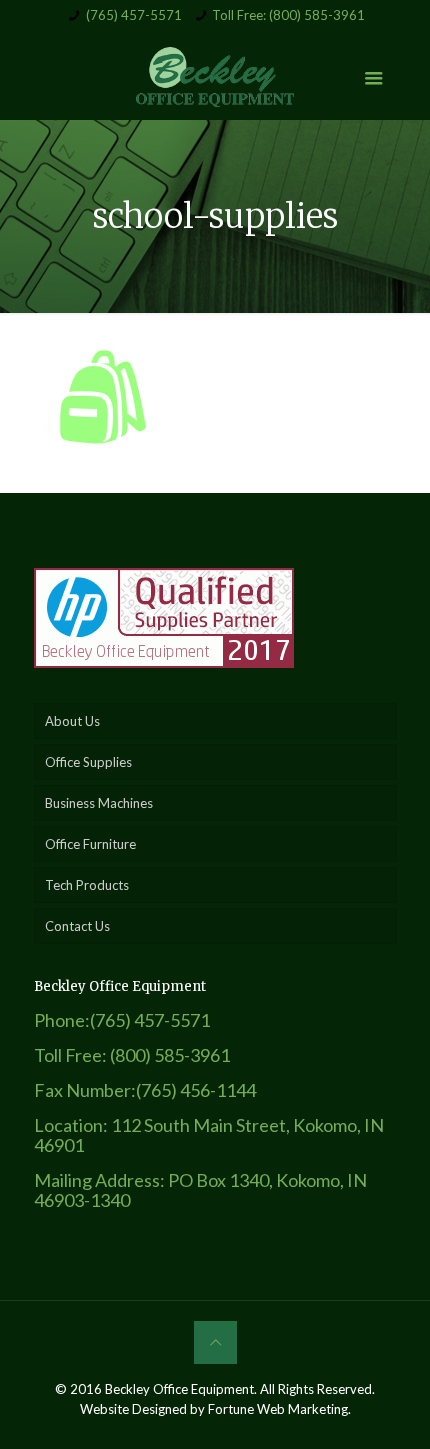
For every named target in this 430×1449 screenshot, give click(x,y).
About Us (72, 721)
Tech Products (87, 885)
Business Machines (99, 803)
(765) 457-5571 (134, 15)
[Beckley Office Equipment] (215, 75)
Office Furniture (90, 844)
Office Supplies (88, 762)
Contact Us (77, 926)
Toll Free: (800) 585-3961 (288, 15)
